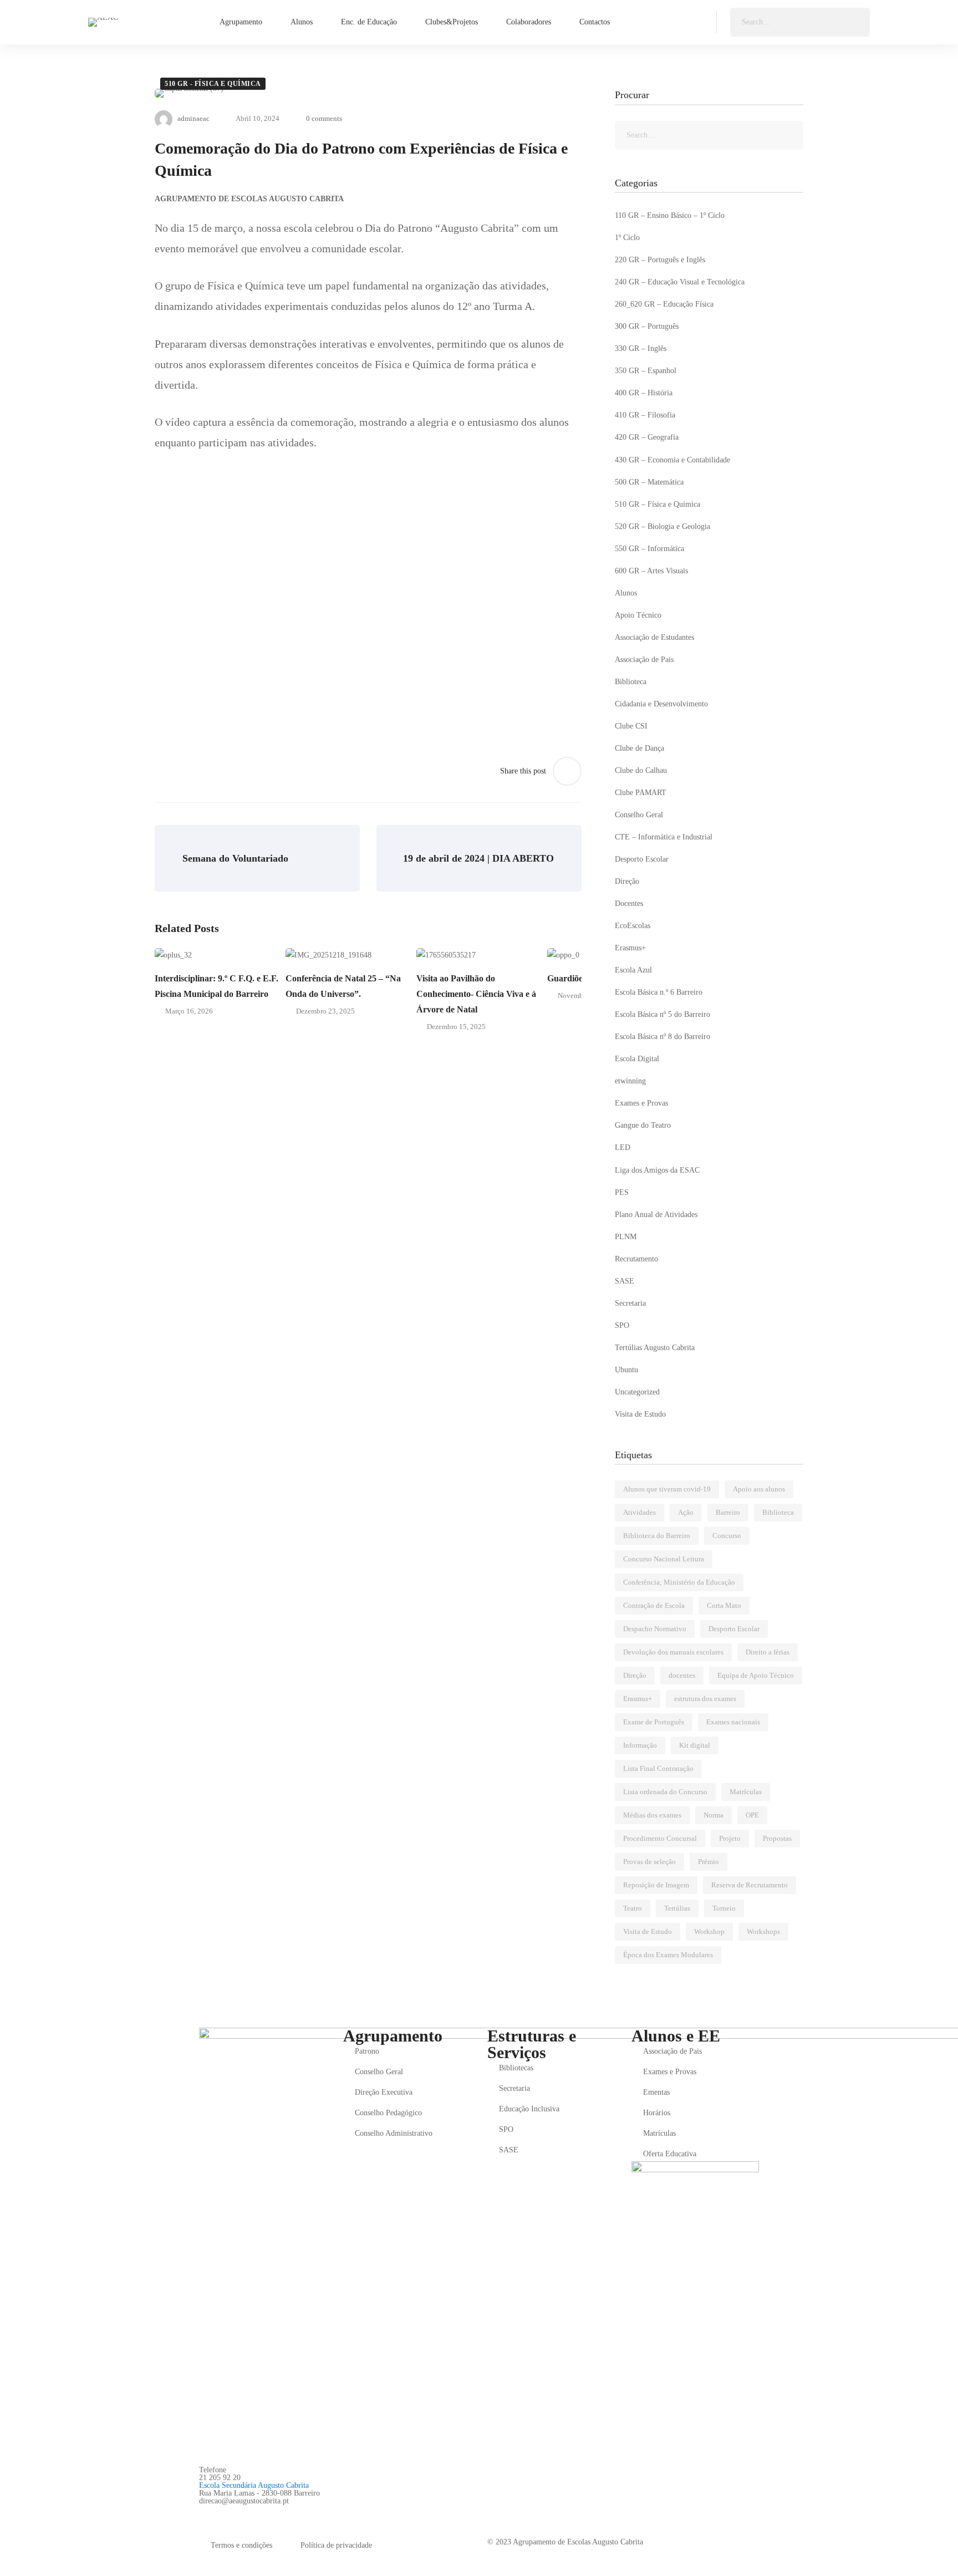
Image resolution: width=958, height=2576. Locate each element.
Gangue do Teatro (643, 1125)
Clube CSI (631, 726)
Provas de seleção (649, 1862)
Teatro (633, 1908)
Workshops (763, 1931)
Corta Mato (724, 1605)
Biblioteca (631, 682)
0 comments (324, 118)
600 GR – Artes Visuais (651, 571)
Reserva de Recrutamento (750, 1885)
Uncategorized (637, 1392)
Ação (686, 1512)
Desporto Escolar (642, 859)
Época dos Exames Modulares (668, 1955)
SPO (622, 1325)
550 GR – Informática (649, 549)
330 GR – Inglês (641, 348)
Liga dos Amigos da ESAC (657, 1170)
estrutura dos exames (705, 1699)
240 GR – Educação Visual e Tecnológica (680, 282)
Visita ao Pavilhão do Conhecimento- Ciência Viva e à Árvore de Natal (476, 994)
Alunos (626, 593)
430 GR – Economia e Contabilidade (672, 460)
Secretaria (630, 1303)
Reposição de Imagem (656, 1885)
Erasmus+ (630, 948)
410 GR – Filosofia (645, 415)
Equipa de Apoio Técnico (756, 1675)
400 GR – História (644, 393)
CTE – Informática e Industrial (664, 837)
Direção (627, 881)
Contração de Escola (654, 1605)
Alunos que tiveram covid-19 (667, 1489)
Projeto (730, 1838)
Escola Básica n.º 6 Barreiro (659, 992)
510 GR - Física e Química (213, 84)
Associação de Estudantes (654, 637)
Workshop (709, 1931)
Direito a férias (768, 1652)
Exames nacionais (733, 1722)
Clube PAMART (641, 793)
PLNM (626, 1237)
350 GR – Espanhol (646, 371)
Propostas (777, 1838)
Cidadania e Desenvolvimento (661, 704)
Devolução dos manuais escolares (673, 1652)
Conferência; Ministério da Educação (679, 1582)
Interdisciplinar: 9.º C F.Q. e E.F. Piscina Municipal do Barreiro (216, 986)
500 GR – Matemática (649, 482)
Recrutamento (636, 1259)
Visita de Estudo (640, 1414)
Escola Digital (637, 1059)
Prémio (709, 1862)
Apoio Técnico (638, 615)
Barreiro (728, 1512)
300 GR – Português (647, 326)
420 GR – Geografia (647, 437)
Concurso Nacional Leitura (664, 1559)
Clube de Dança (639, 748)
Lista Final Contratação (658, 1768)
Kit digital (695, 1745)
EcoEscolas (633, 926)
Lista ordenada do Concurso (665, 1792)
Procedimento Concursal (660, 1838)
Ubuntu (626, 1370)
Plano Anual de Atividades (656, 1215)
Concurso (727, 1536)
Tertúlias (677, 1908)
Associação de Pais (644, 660)
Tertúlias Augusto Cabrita (655, 1348)
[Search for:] (800, 22)
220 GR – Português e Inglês (660, 260)
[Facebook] (203, 2513)
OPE (752, 1815)
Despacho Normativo (655, 1629)
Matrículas (746, 1792)
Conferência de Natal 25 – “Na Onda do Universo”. (343, 986)
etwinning (630, 1081)
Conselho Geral (639, 815)
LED (623, 1147)
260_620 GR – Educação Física (664, 304)
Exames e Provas (641, 1103)
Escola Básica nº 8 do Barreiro (663, 1037)
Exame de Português (654, 1722)
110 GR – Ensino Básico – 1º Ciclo (670, 215)
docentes (682, 1675)
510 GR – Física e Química (658, 504)
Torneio (724, 1908)
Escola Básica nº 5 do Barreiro (663, 1014)
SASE (625, 1281)
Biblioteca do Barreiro (657, 1536)
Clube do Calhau (641, 770)
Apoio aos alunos (759, 1489)
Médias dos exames (652, 1815)
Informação (640, 1745)
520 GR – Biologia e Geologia (663, 526)
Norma (714, 1815)
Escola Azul (633, 970)
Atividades (639, 1512)
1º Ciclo (627, 238)
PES (622, 1192)
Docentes (629, 903)
